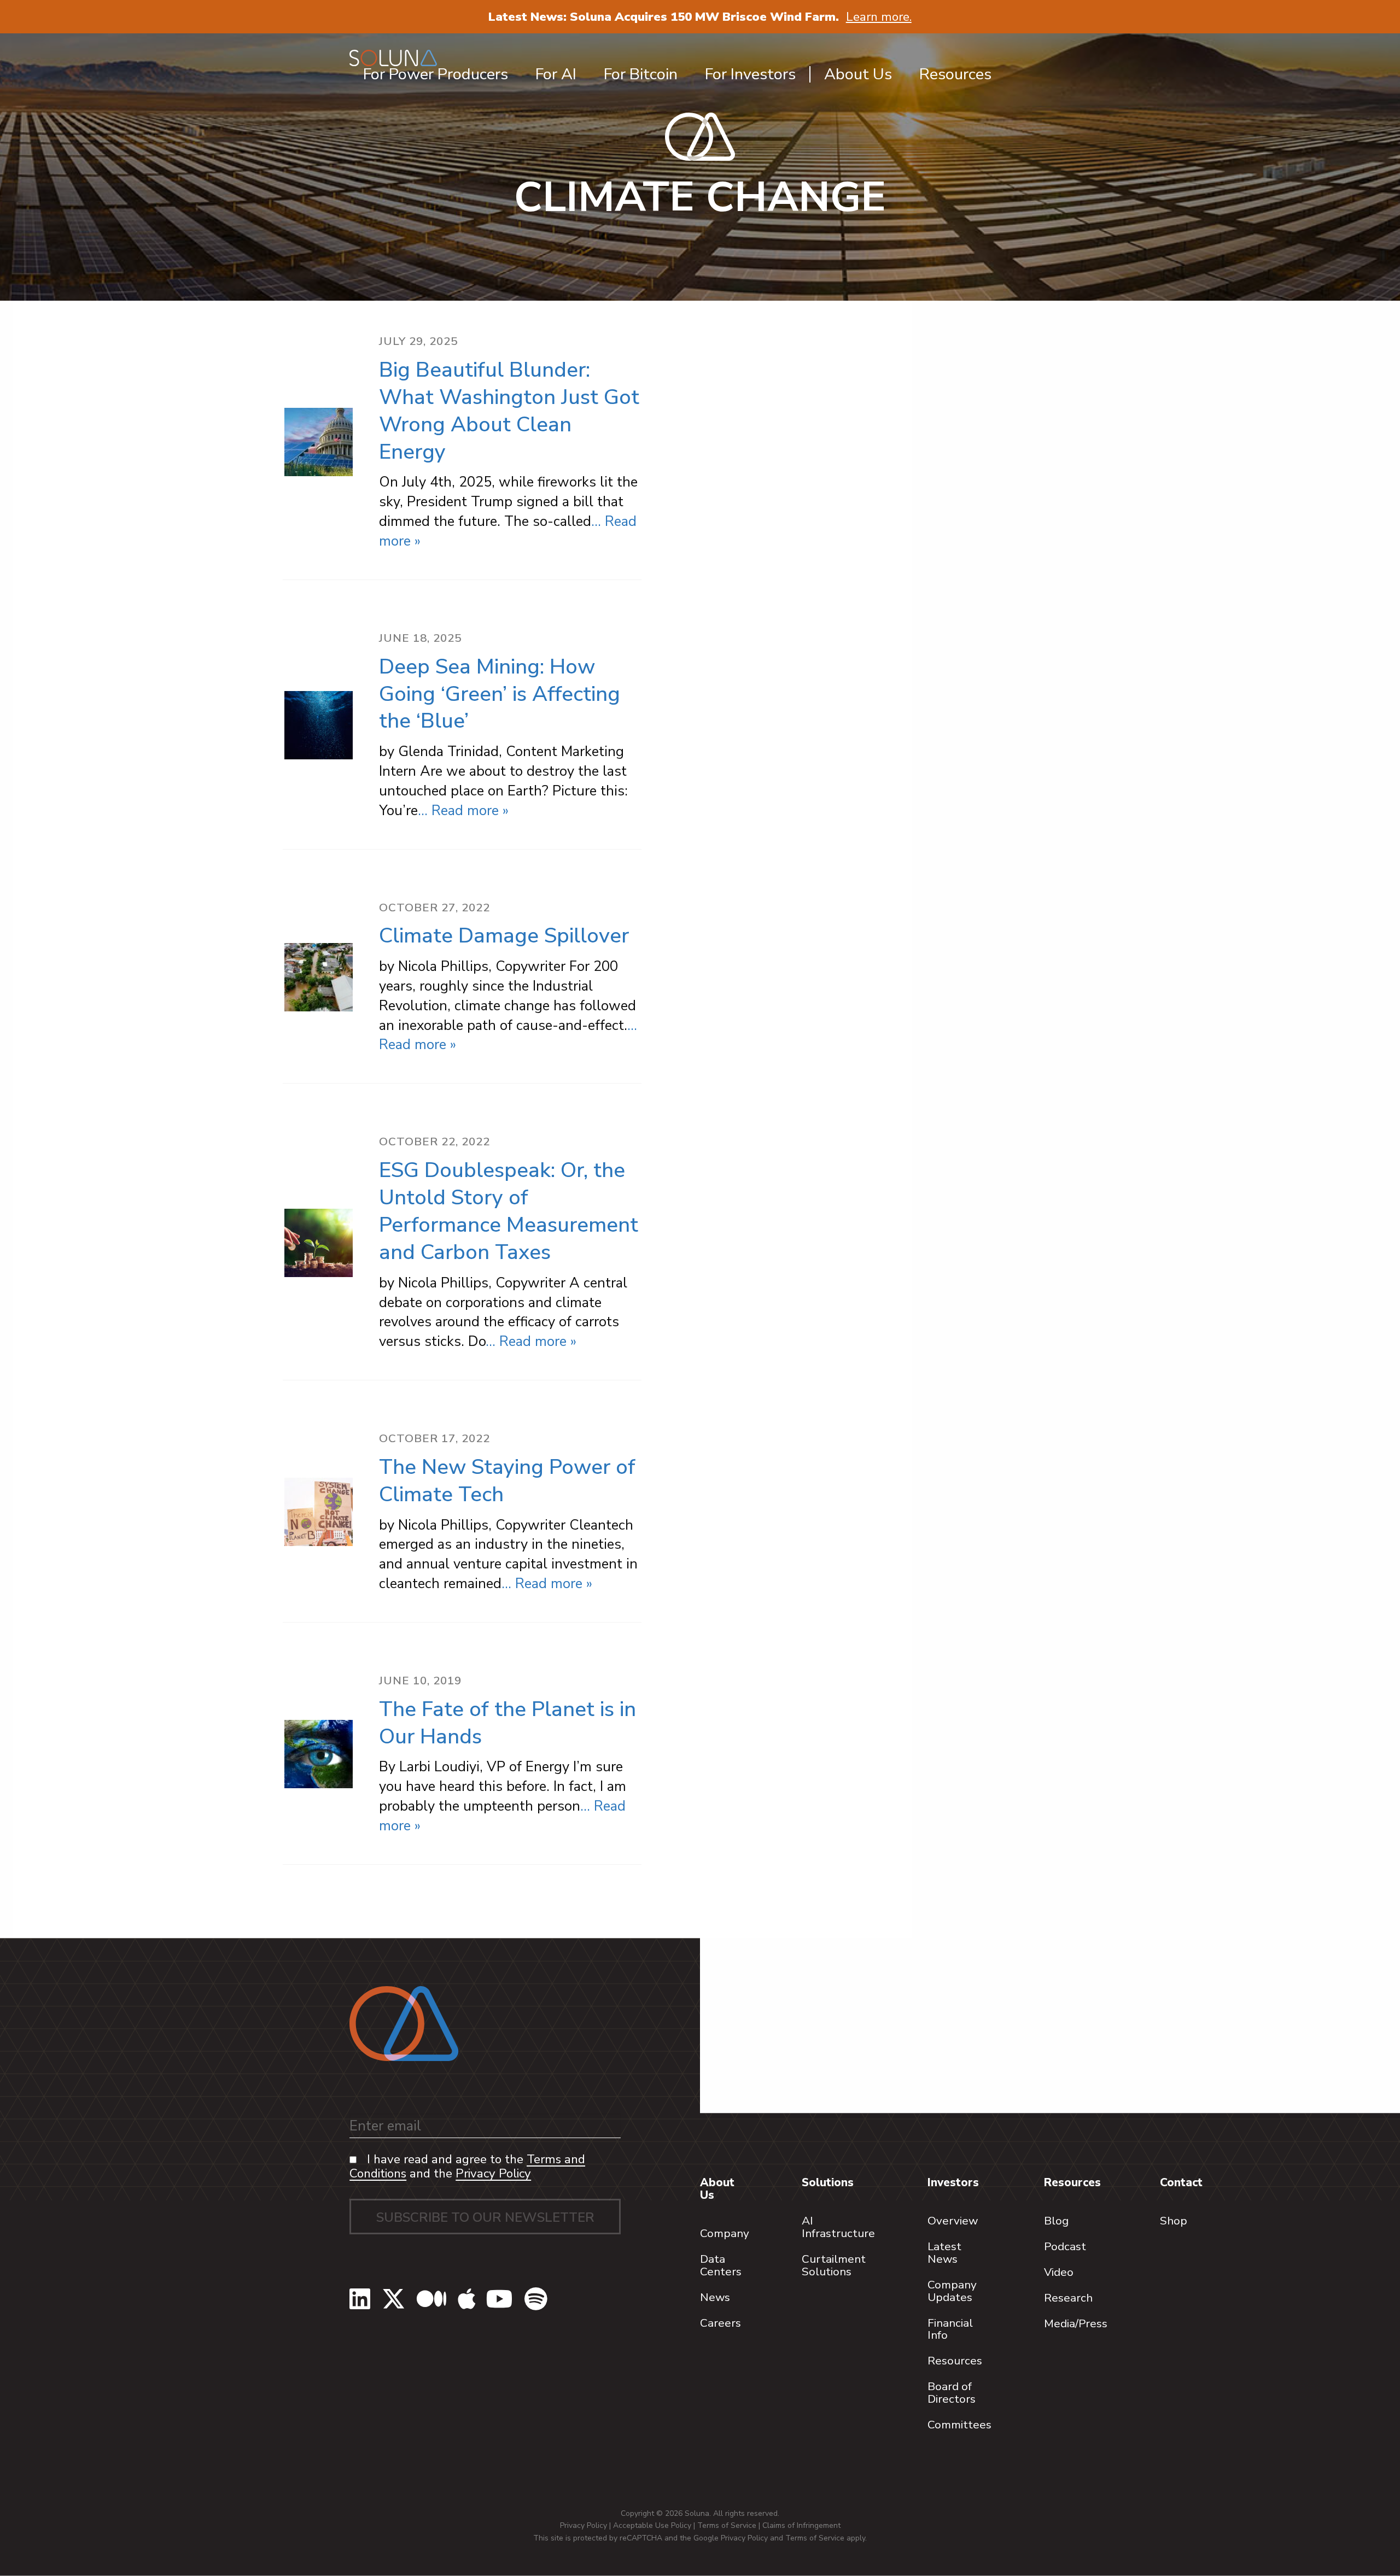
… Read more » (463, 810)
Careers (721, 2323)
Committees (959, 2425)
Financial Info (950, 2329)
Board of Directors (952, 2393)
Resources (955, 2361)
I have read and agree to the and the (467, 2167)
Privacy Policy (493, 2173)
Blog (1056, 2221)
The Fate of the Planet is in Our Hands (507, 1723)
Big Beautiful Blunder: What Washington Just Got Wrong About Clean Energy (509, 411)
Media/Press (1076, 2323)
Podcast (1065, 2246)
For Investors (750, 74)
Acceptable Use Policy (652, 2525)
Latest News (944, 2253)
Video (1059, 2272)
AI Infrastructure (838, 2227)
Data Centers (721, 2265)
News (715, 2297)
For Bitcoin (641, 74)
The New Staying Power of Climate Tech (507, 1481)
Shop (1174, 2221)
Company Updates (952, 2291)
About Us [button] (858, 74)
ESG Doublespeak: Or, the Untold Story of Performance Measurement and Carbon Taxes (509, 1211)
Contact (1181, 2182)
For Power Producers (436, 74)
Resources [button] (955, 74)
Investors (953, 2182)
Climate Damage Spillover (504, 936)
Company (725, 2233)
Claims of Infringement (801, 2525)
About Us (717, 2189)
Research (1068, 2298)
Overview (953, 2221)
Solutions (828, 2182)
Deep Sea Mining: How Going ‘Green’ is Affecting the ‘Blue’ (500, 694)
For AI (556, 74)
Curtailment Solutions (834, 2265)
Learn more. (879, 17)
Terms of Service (727, 2525)
